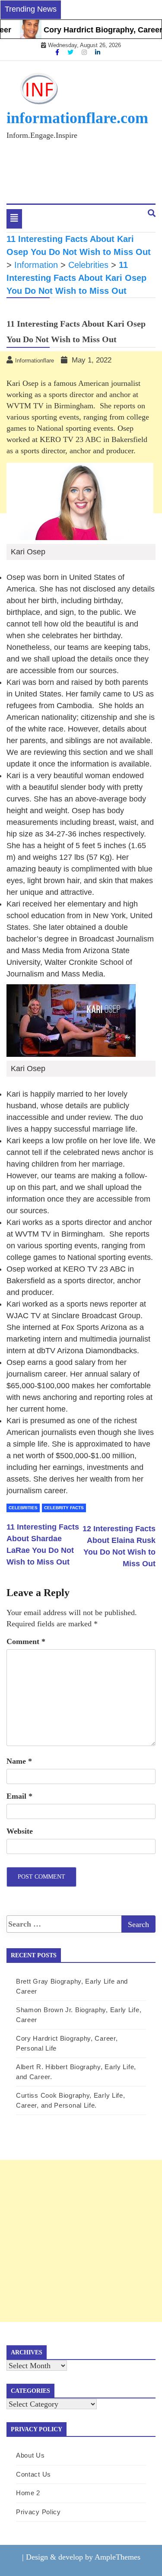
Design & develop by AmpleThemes (83, 2557)
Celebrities (23, 1508)
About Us (30, 2455)
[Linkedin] (98, 52)
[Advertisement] (81, 2241)
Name (19, 1761)
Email (19, 1796)
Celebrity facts (64, 1508)
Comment (26, 1641)
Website (20, 1831)
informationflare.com (77, 118)
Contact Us (33, 2474)
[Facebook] (58, 52)
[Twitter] (71, 52)
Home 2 (28, 2493)
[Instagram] (85, 52)
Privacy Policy (38, 2512)
